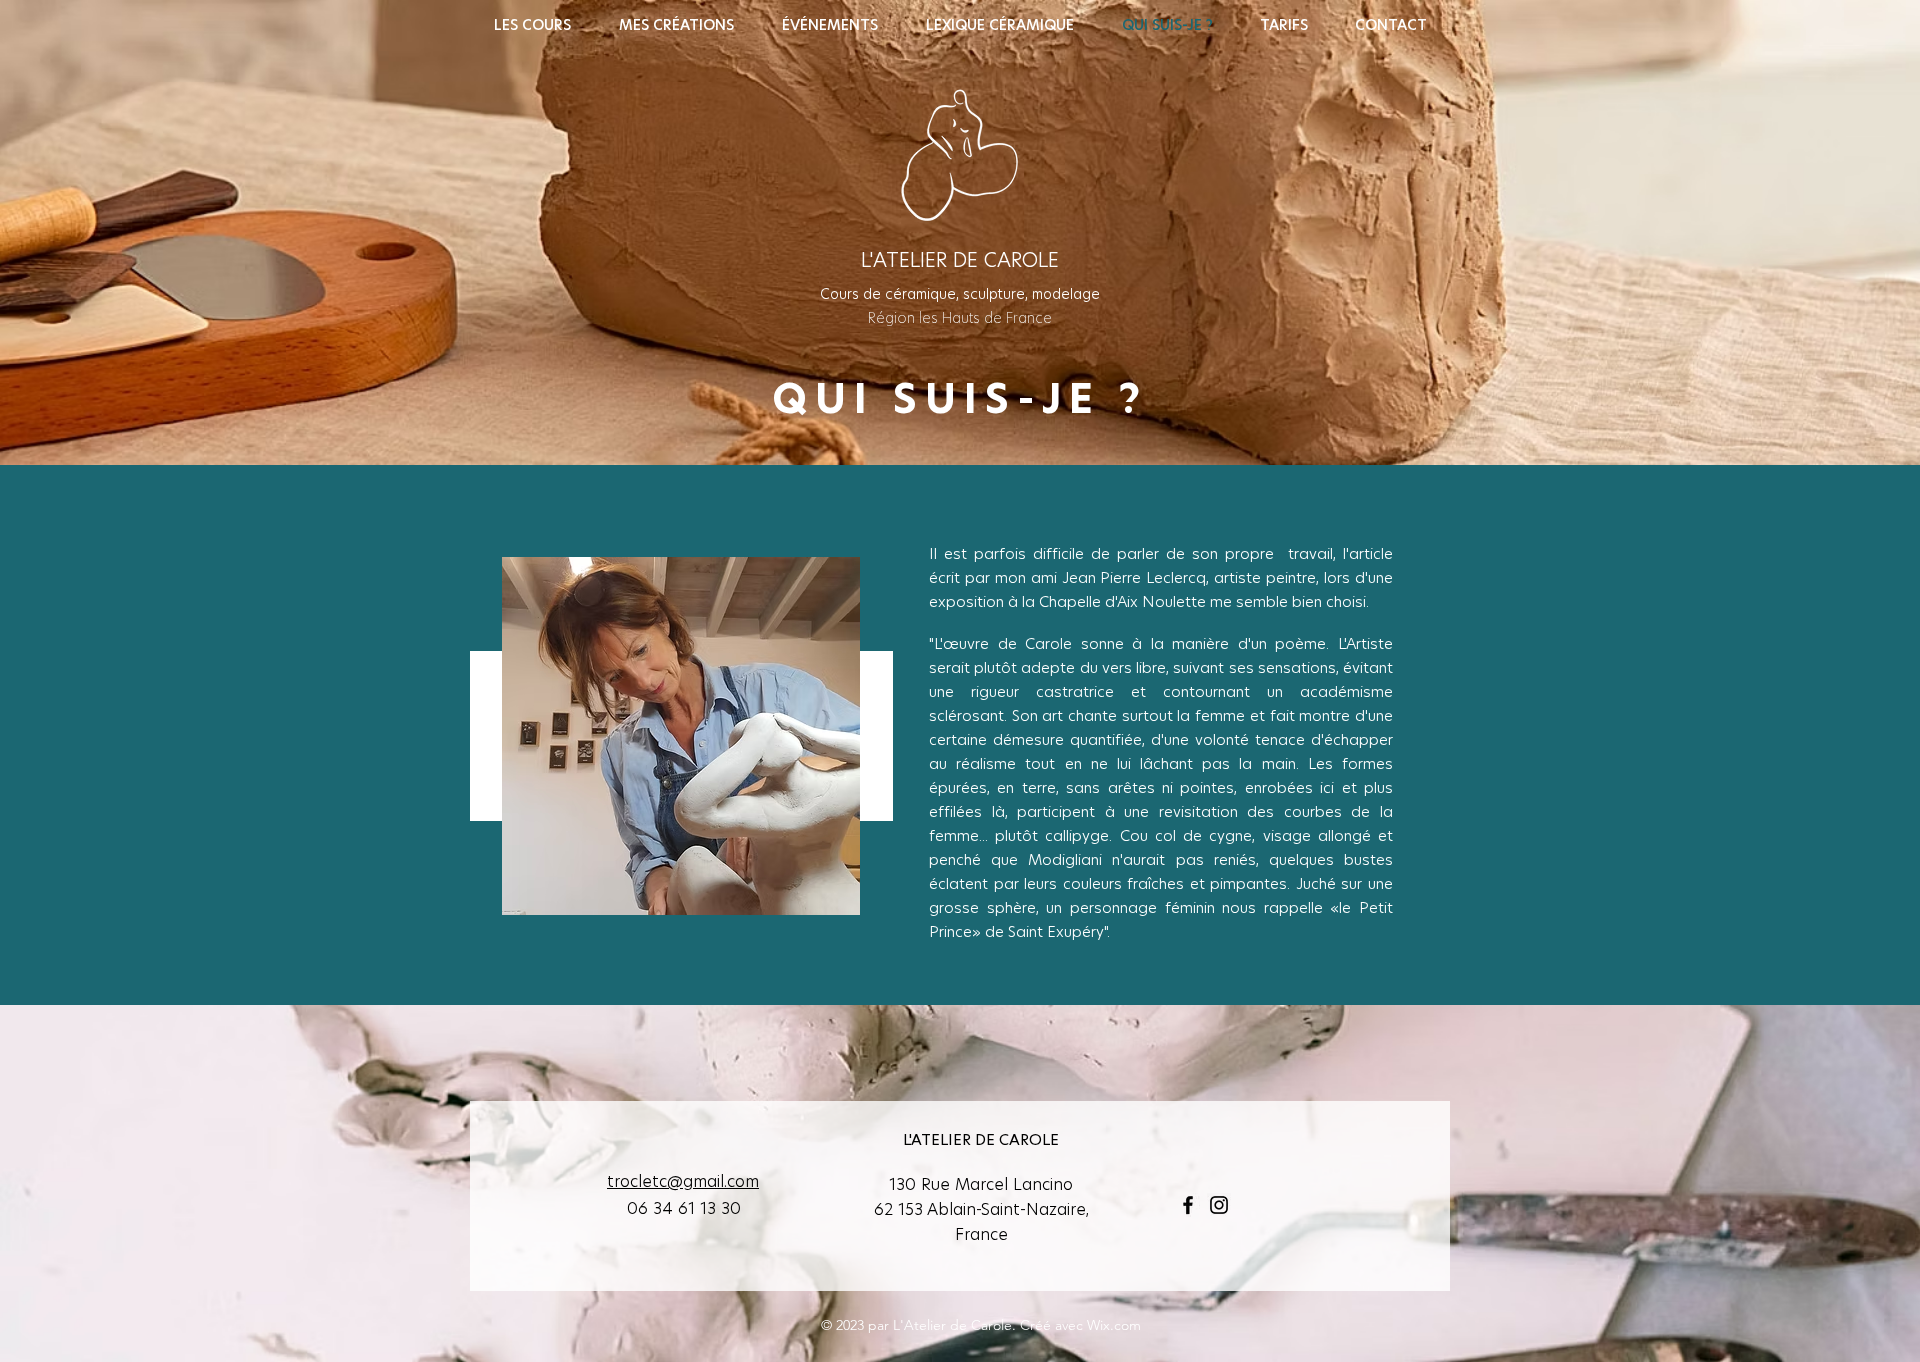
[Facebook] (1188, 1205)
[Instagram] (1219, 1205)
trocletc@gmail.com (683, 1181)
